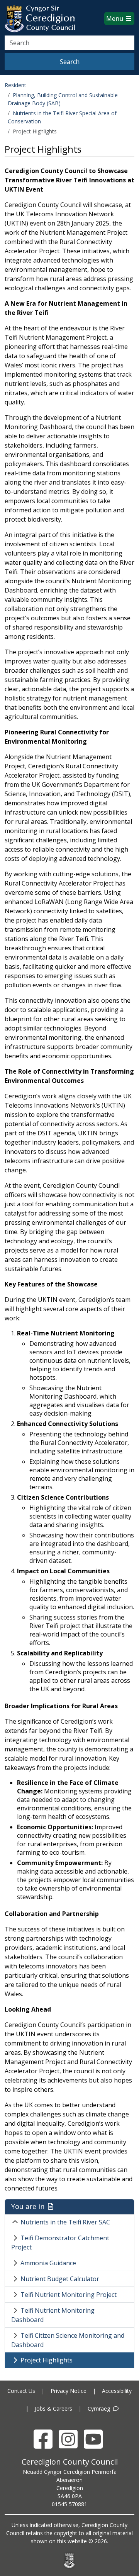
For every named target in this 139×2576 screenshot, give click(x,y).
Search (70, 62)
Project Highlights (47, 2360)
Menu (115, 19)
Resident (15, 85)
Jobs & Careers (53, 2408)
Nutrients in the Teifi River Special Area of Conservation (62, 117)
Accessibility (117, 2391)
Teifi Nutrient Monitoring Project (69, 2295)
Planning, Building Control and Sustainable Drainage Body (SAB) (63, 99)
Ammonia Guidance (48, 2263)
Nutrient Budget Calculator (60, 2279)
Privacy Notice (69, 2391)
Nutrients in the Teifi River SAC (65, 2222)
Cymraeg (100, 2408)
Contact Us (21, 2391)
